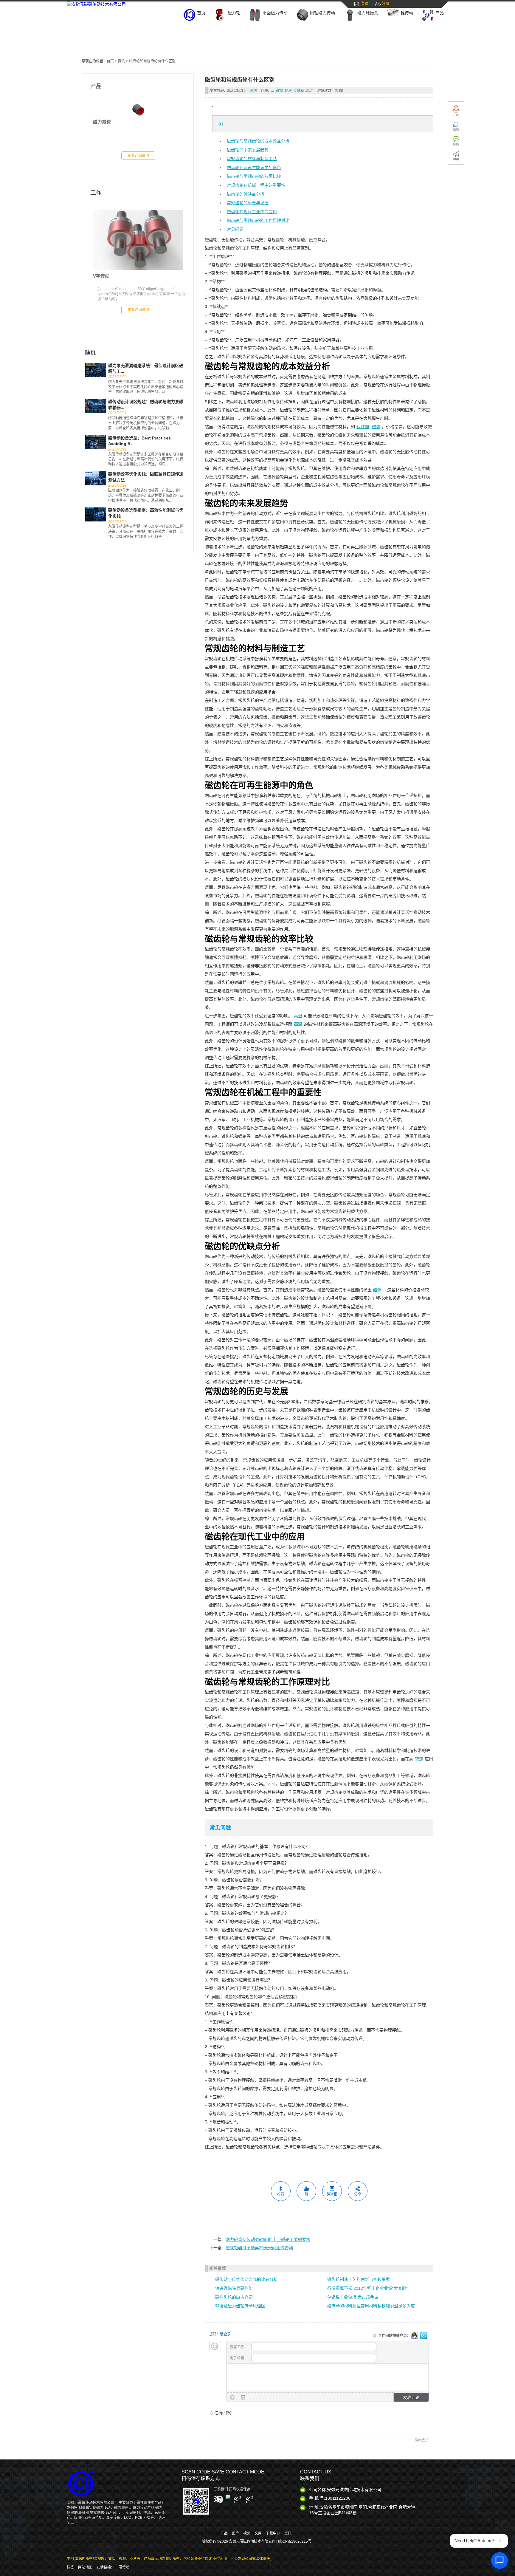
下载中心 (273, 2533)
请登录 (225, 2334)
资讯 (121, 61)
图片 (235, 2533)
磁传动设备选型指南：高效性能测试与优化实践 (146, 513)
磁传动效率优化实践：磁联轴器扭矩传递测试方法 (146, 477)
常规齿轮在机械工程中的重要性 (256, 185)
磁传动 (124, 2567)
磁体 (279, 91)
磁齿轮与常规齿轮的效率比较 (254, 176)
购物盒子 (422, 2440)
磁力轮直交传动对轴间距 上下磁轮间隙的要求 (268, 2239)
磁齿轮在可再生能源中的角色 (254, 168)
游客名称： (239, 2347)
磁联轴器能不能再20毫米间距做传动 (259, 2248)
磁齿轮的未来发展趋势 (248, 150)
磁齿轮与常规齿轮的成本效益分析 (258, 141)
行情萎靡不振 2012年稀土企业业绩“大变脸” (367, 2288)
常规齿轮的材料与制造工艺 (252, 159)
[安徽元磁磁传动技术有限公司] (96, 4)
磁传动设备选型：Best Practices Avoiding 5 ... (139, 441)
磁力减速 (102, 122)
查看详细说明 (138, 156)
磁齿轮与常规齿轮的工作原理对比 (258, 220)
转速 (288, 91)
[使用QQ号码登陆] (414, 2336)
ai (273, 91)
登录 (365, 4)
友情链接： (106, 2567)
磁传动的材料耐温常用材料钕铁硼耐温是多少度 (371, 2306)
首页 (110, 61)
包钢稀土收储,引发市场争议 (353, 2297)
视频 (247, 2533)
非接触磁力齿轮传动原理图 (240, 2306)
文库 (258, 2533)
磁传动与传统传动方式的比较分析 (246, 2279)
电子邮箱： (239, 2358)
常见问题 (235, 229)
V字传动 (101, 276)
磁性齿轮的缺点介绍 (234, 2297)
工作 (96, 193)
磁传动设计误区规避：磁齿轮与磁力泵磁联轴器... (146, 405)
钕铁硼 (298, 91)
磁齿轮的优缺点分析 (246, 194)
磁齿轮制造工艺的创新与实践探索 (359, 2279)
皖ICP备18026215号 (295, 2541)
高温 (309, 91)
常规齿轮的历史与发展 (248, 203)
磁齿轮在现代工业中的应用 (252, 212)
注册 (386, 4)
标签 (70, 2567)
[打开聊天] (500, 2560)
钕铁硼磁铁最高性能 (234, 2288)
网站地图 (85, 2567)
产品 (96, 86)
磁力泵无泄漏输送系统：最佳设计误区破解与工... (146, 369)
